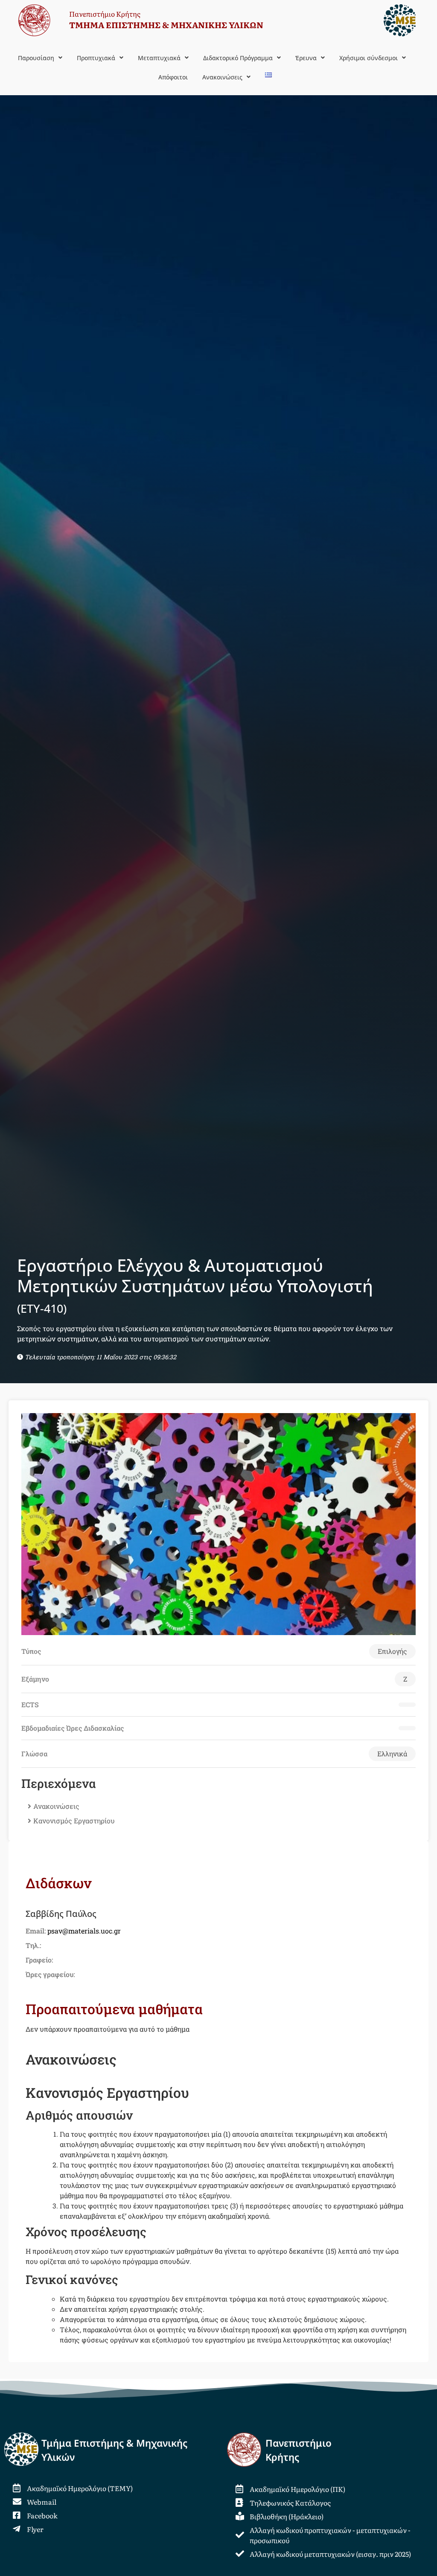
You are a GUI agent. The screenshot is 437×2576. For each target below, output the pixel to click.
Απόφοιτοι (173, 77)
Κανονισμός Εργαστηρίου (74, 1821)
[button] (40, 58)
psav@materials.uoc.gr (84, 1931)
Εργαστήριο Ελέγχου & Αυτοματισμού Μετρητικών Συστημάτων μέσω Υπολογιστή (195, 1285)
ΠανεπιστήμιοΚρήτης (299, 2450)
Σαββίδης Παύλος (61, 1914)
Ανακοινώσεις (56, 1806)
